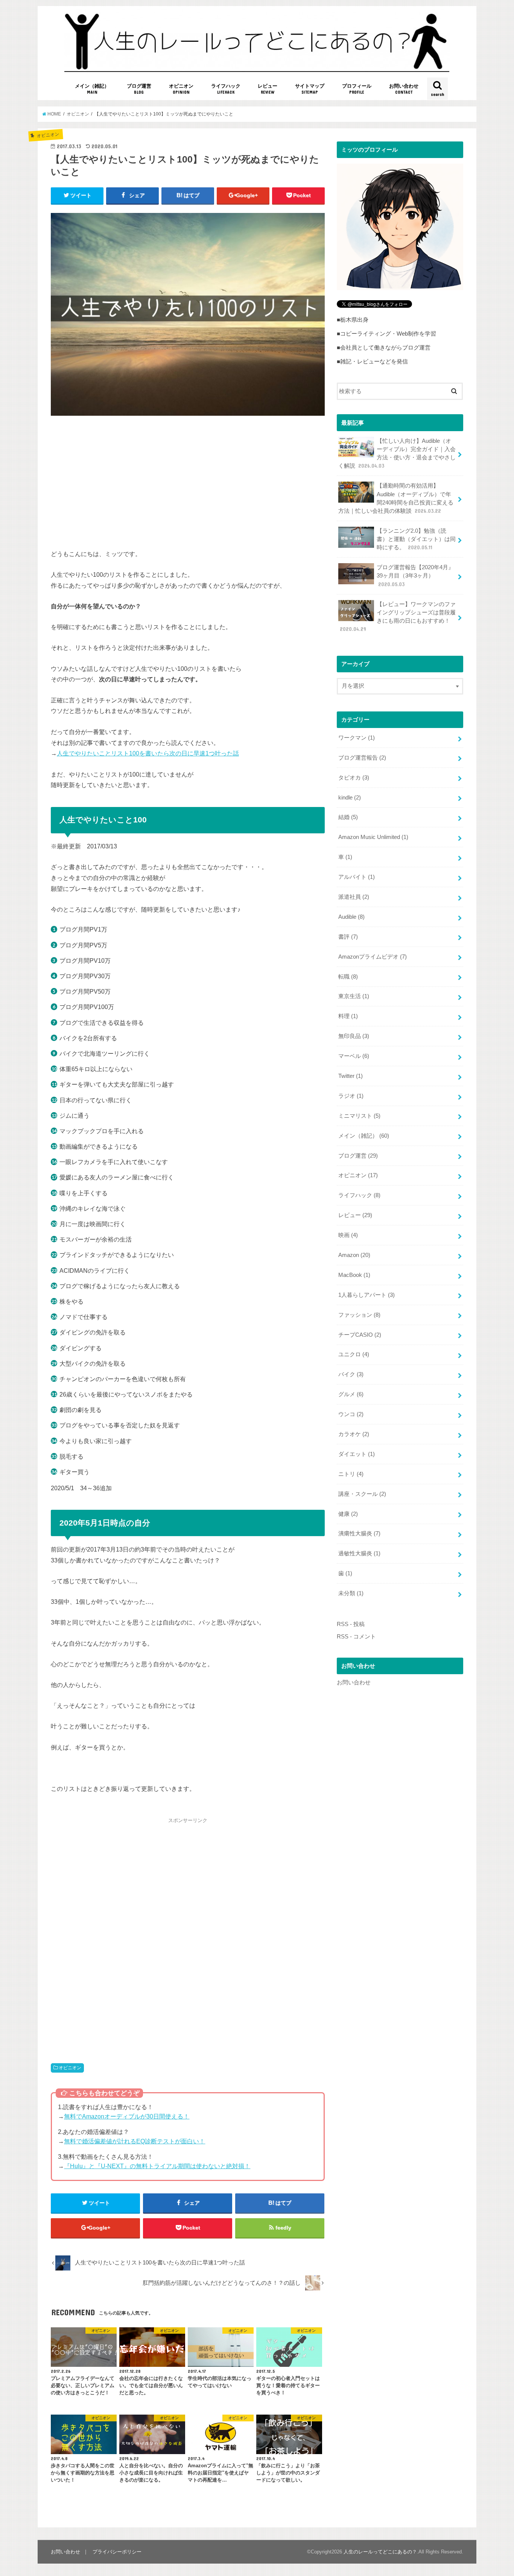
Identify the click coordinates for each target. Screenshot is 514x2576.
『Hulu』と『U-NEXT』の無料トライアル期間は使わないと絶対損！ (157, 2166)
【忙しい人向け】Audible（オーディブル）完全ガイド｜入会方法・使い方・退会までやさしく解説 (397, 454)
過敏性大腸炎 (359, 1553)
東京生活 (354, 996)
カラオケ (354, 1434)
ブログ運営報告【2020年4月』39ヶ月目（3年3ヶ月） (415, 576)
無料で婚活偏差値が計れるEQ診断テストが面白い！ (135, 2141)
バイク (351, 1374)
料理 (348, 1016)
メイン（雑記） (92, 89)
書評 (348, 937)
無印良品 (354, 1036)
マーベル (354, 1056)
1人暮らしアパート (366, 1295)
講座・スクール (362, 1494)
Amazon (354, 1255)
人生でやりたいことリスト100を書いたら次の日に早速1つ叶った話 (148, 753)
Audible (351, 917)
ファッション (359, 1315)
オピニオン (181, 89)
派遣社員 (354, 897)
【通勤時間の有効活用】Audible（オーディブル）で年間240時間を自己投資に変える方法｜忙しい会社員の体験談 (396, 498)
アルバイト (357, 877)
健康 (348, 1514)
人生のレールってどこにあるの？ (380, 2552)
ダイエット (357, 1454)
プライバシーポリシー (117, 2552)
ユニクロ (354, 1354)
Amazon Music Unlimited (373, 837)
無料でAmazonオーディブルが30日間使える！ (127, 2116)
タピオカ (354, 778)
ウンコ (351, 1414)
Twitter (351, 1076)
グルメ (351, 1394)
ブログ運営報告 (362, 758)
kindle (350, 798)
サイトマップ (310, 89)
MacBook (354, 1275)
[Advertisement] (188, 484)
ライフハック (226, 89)
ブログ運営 (139, 89)
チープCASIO (360, 1335)
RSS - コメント (356, 1637)
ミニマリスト (359, 1116)
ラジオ (351, 1096)
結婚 (348, 817)
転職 (348, 977)
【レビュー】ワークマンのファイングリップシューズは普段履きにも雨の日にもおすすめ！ (398, 617)
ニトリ (351, 1474)
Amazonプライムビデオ (373, 957)
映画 (348, 1235)
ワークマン (357, 738)
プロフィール (357, 89)
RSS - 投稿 (351, 1624)
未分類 (351, 1593)
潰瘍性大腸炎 (359, 1533)
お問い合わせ (404, 89)
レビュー (268, 89)
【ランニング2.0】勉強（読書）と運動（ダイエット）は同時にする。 (416, 539)
